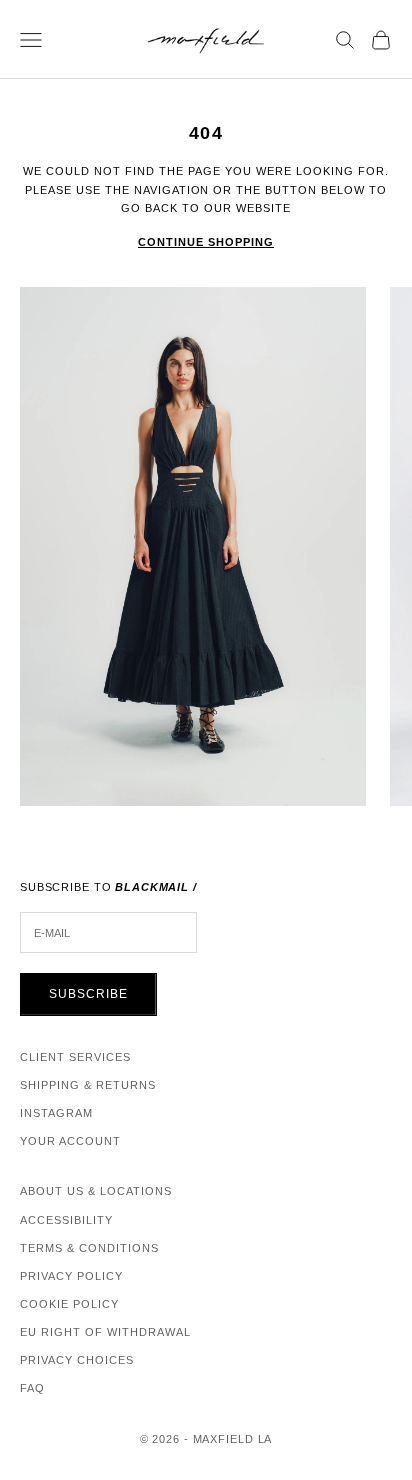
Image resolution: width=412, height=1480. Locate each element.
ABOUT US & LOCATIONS (96, 1191)
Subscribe (88, 994)
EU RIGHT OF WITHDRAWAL (105, 1332)
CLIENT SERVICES (75, 1057)
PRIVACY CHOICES (77, 1360)
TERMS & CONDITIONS (89, 1248)
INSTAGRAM (56, 1113)
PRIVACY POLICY (71, 1276)
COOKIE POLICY (69, 1304)
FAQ (32, 1388)
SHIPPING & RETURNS (88, 1085)
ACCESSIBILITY (66, 1220)
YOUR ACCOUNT (70, 1141)
